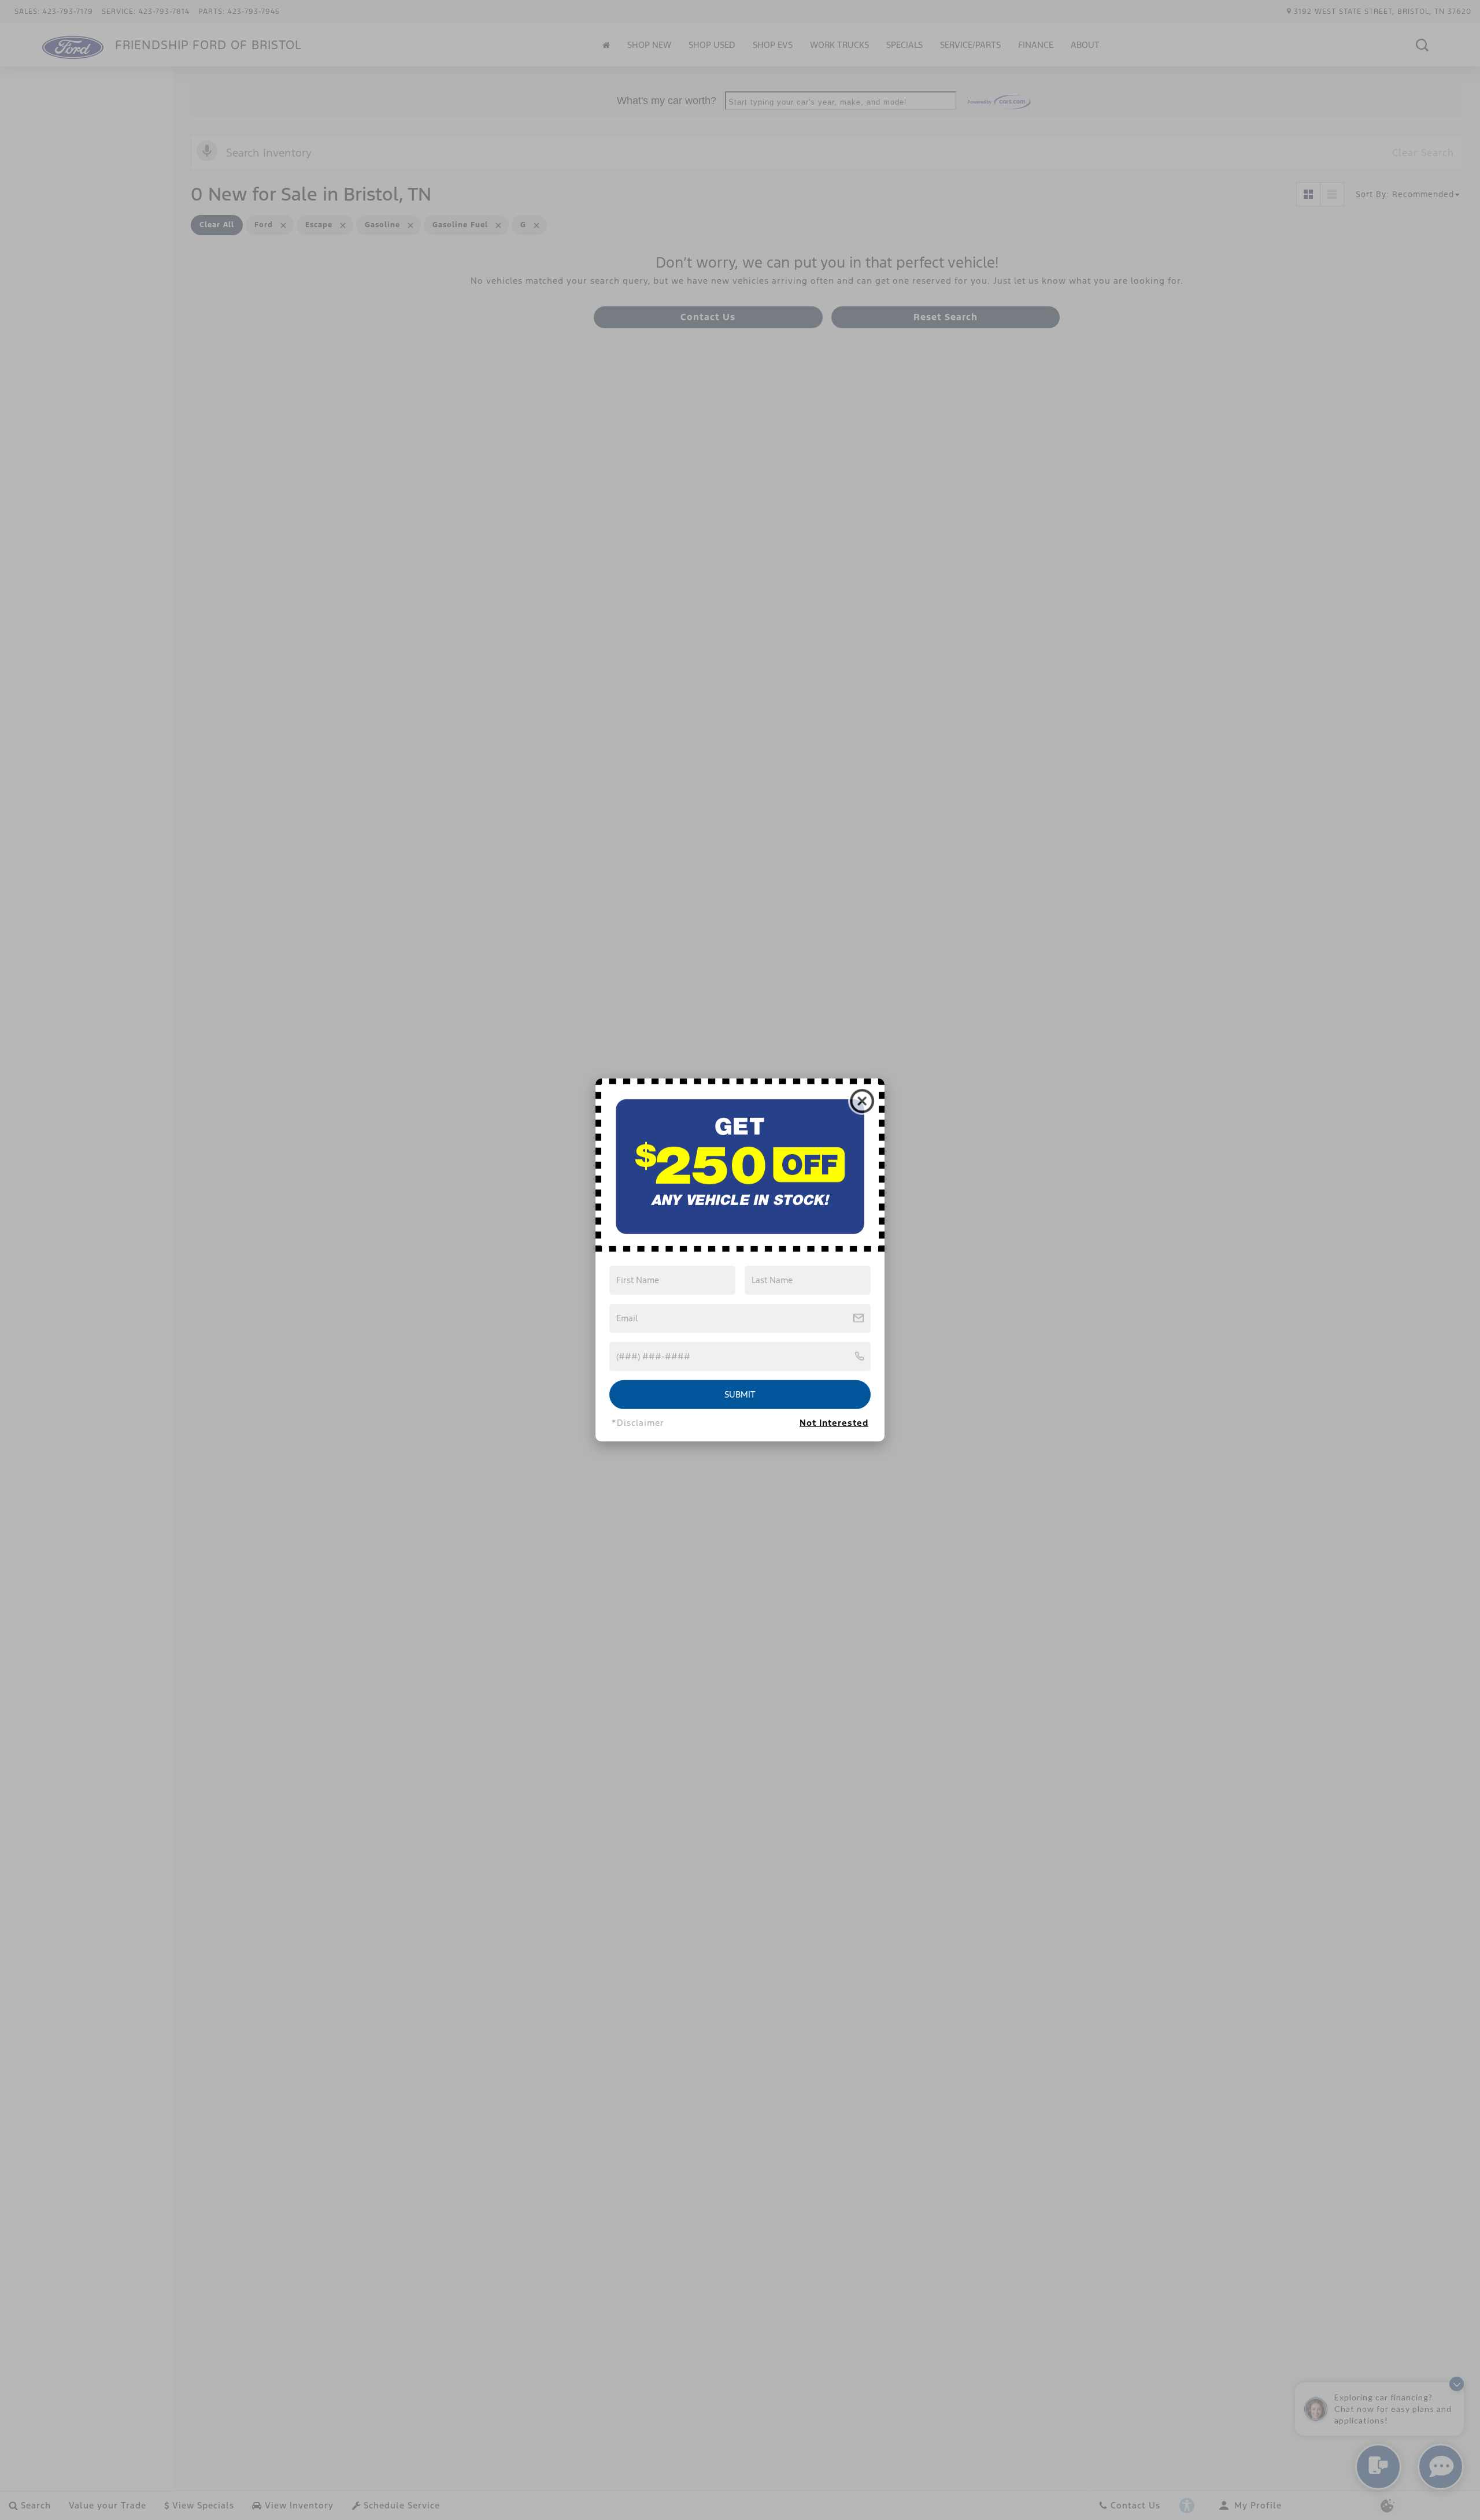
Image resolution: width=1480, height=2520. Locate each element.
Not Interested (834, 1423)
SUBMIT (740, 1394)
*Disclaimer (638, 1423)
